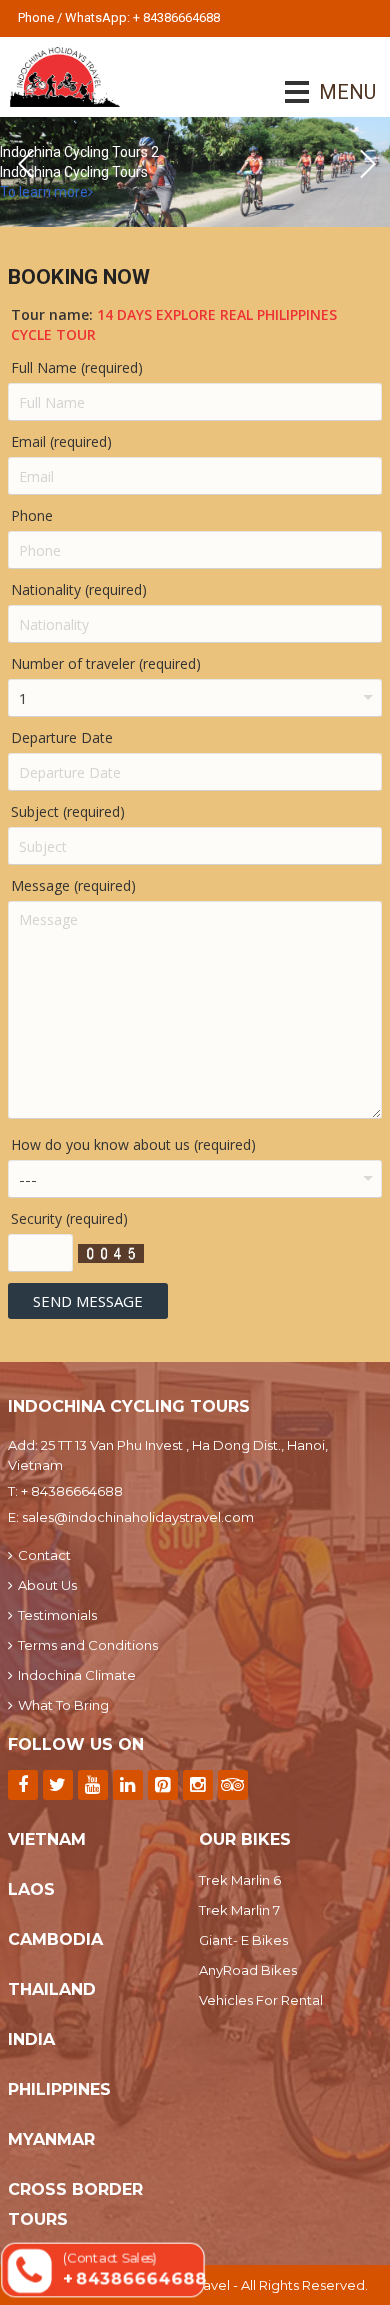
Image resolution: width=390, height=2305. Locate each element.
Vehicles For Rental (261, 2000)
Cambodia (55, 1939)
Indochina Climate (77, 1675)
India (31, 2039)
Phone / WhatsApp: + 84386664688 (119, 17)
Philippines (59, 2089)
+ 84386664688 (72, 1491)
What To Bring (63, 1705)
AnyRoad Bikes (248, 1970)
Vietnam (47, 1839)
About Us (47, 1585)
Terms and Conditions (88, 1645)
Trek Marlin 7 (239, 1910)
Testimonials (57, 1615)
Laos (31, 1889)
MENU (319, 92)
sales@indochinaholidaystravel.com (138, 1517)
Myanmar (51, 2139)
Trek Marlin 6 (240, 1880)
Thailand (52, 1989)
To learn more (44, 192)
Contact (44, 1555)
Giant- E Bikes (243, 1940)
